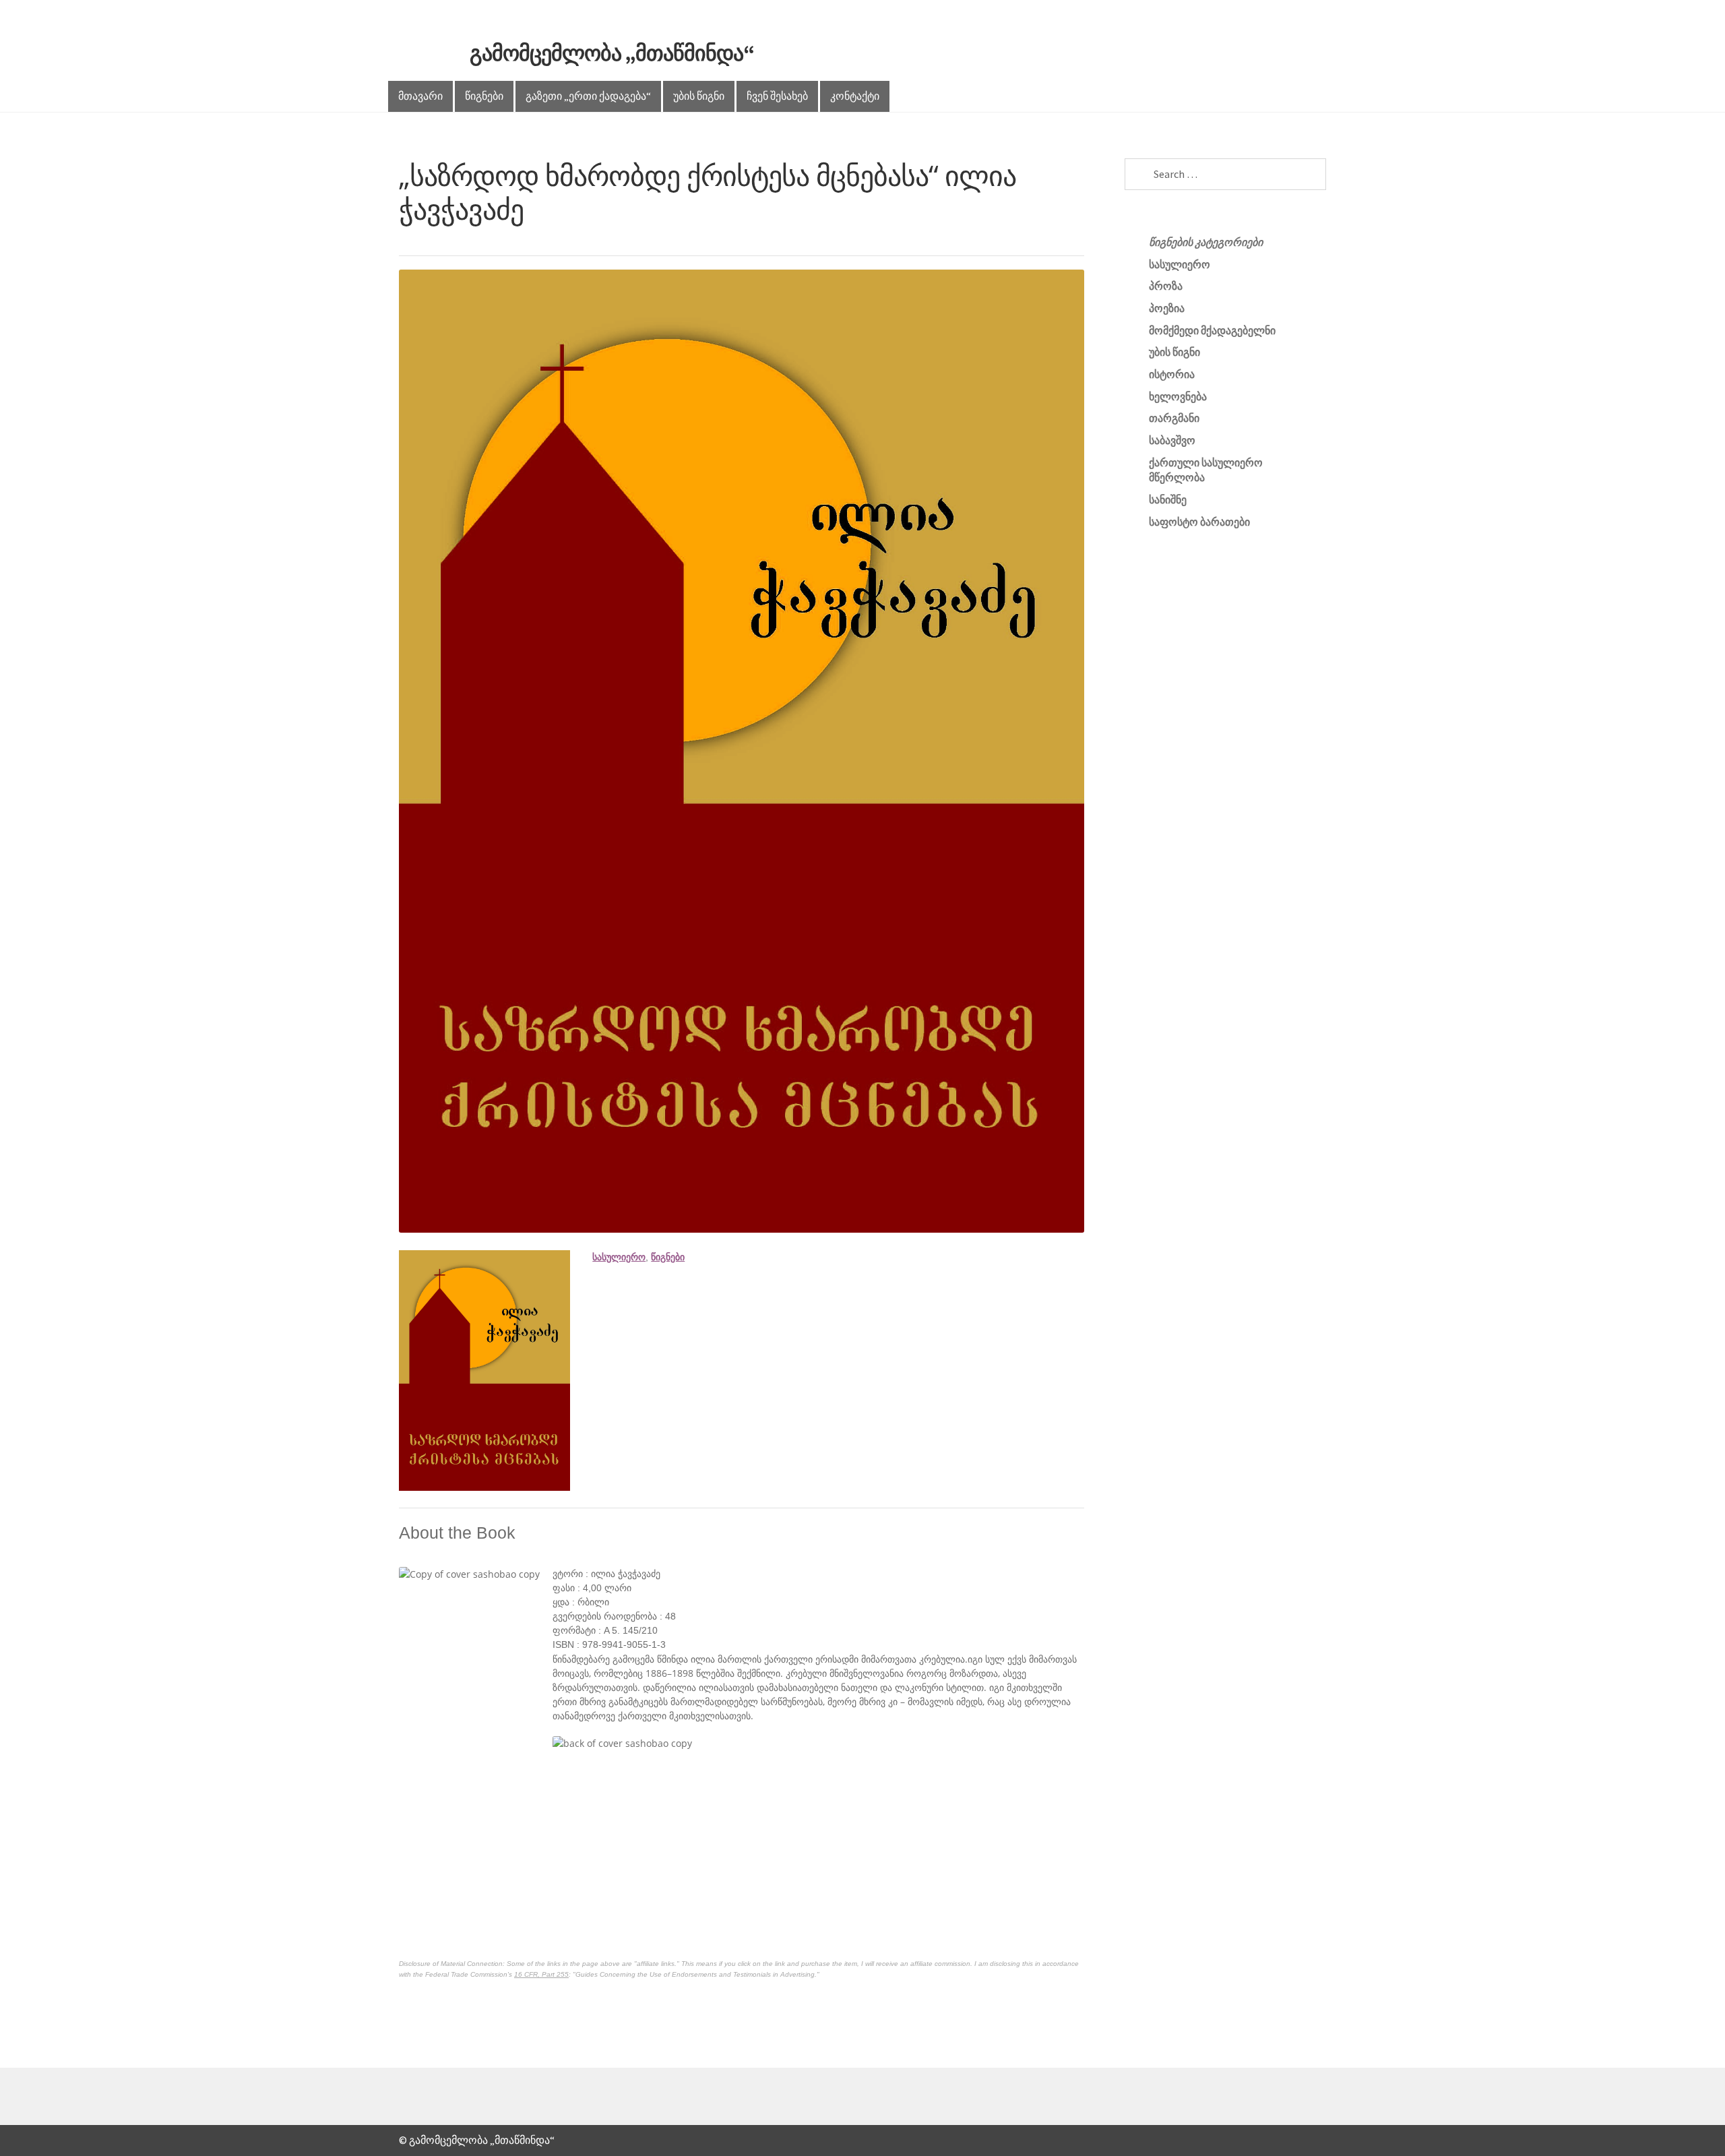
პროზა (1166, 286)
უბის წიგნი (699, 96)
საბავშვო (1172, 440)
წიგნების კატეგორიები (1206, 242)
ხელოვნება (1178, 396)
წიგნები (484, 96)
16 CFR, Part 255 (541, 1974)
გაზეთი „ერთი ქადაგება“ (588, 96)
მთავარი (420, 96)
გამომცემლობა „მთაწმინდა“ (612, 53)
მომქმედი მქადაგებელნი (1212, 330)
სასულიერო (619, 1257)
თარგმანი (1174, 418)
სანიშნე (1168, 499)
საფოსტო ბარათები (1199, 522)
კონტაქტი (855, 96)
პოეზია (1167, 308)
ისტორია (1172, 374)
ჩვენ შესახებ (777, 96)
